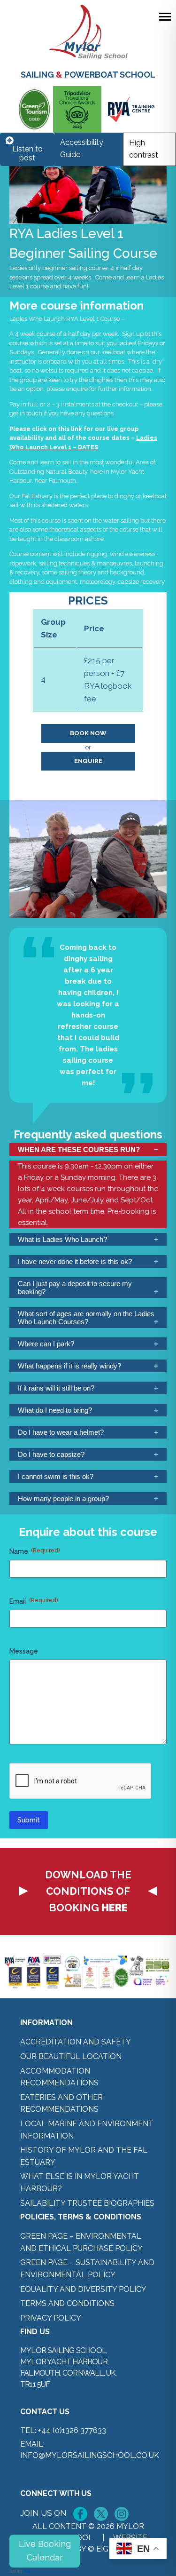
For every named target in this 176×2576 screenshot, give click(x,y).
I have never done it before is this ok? (75, 1261)
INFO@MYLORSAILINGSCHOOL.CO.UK (90, 2455)
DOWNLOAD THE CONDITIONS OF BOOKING (88, 1891)
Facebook (80, 2514)
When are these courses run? (79, 1149)
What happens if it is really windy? (69, 1366)
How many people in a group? (63, 1499)
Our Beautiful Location (71, 2056)
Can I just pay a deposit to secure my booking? (75, 1288)
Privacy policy (51, 2318)
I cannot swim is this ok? (56, 1476)
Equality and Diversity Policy (83, 2289)
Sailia (16, 2571)
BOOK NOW (88, 733)
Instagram (122, 2514)
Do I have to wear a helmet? (61, 1432)
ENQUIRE (88, 761)
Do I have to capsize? (51, 1454)
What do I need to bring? (55, 1410)
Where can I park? (46, 1344)
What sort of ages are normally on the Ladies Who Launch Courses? (86, 1318)
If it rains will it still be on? (56, 1388)
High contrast (144, 149)
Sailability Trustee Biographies (87, 2203)
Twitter (101, 2514)
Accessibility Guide (82, 148)
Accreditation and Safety (76, 2042)
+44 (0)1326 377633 (72, 2430)
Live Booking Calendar (45, 2551)
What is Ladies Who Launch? (62, 1239)
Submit (29, 1820)
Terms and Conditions (67, 2303)
